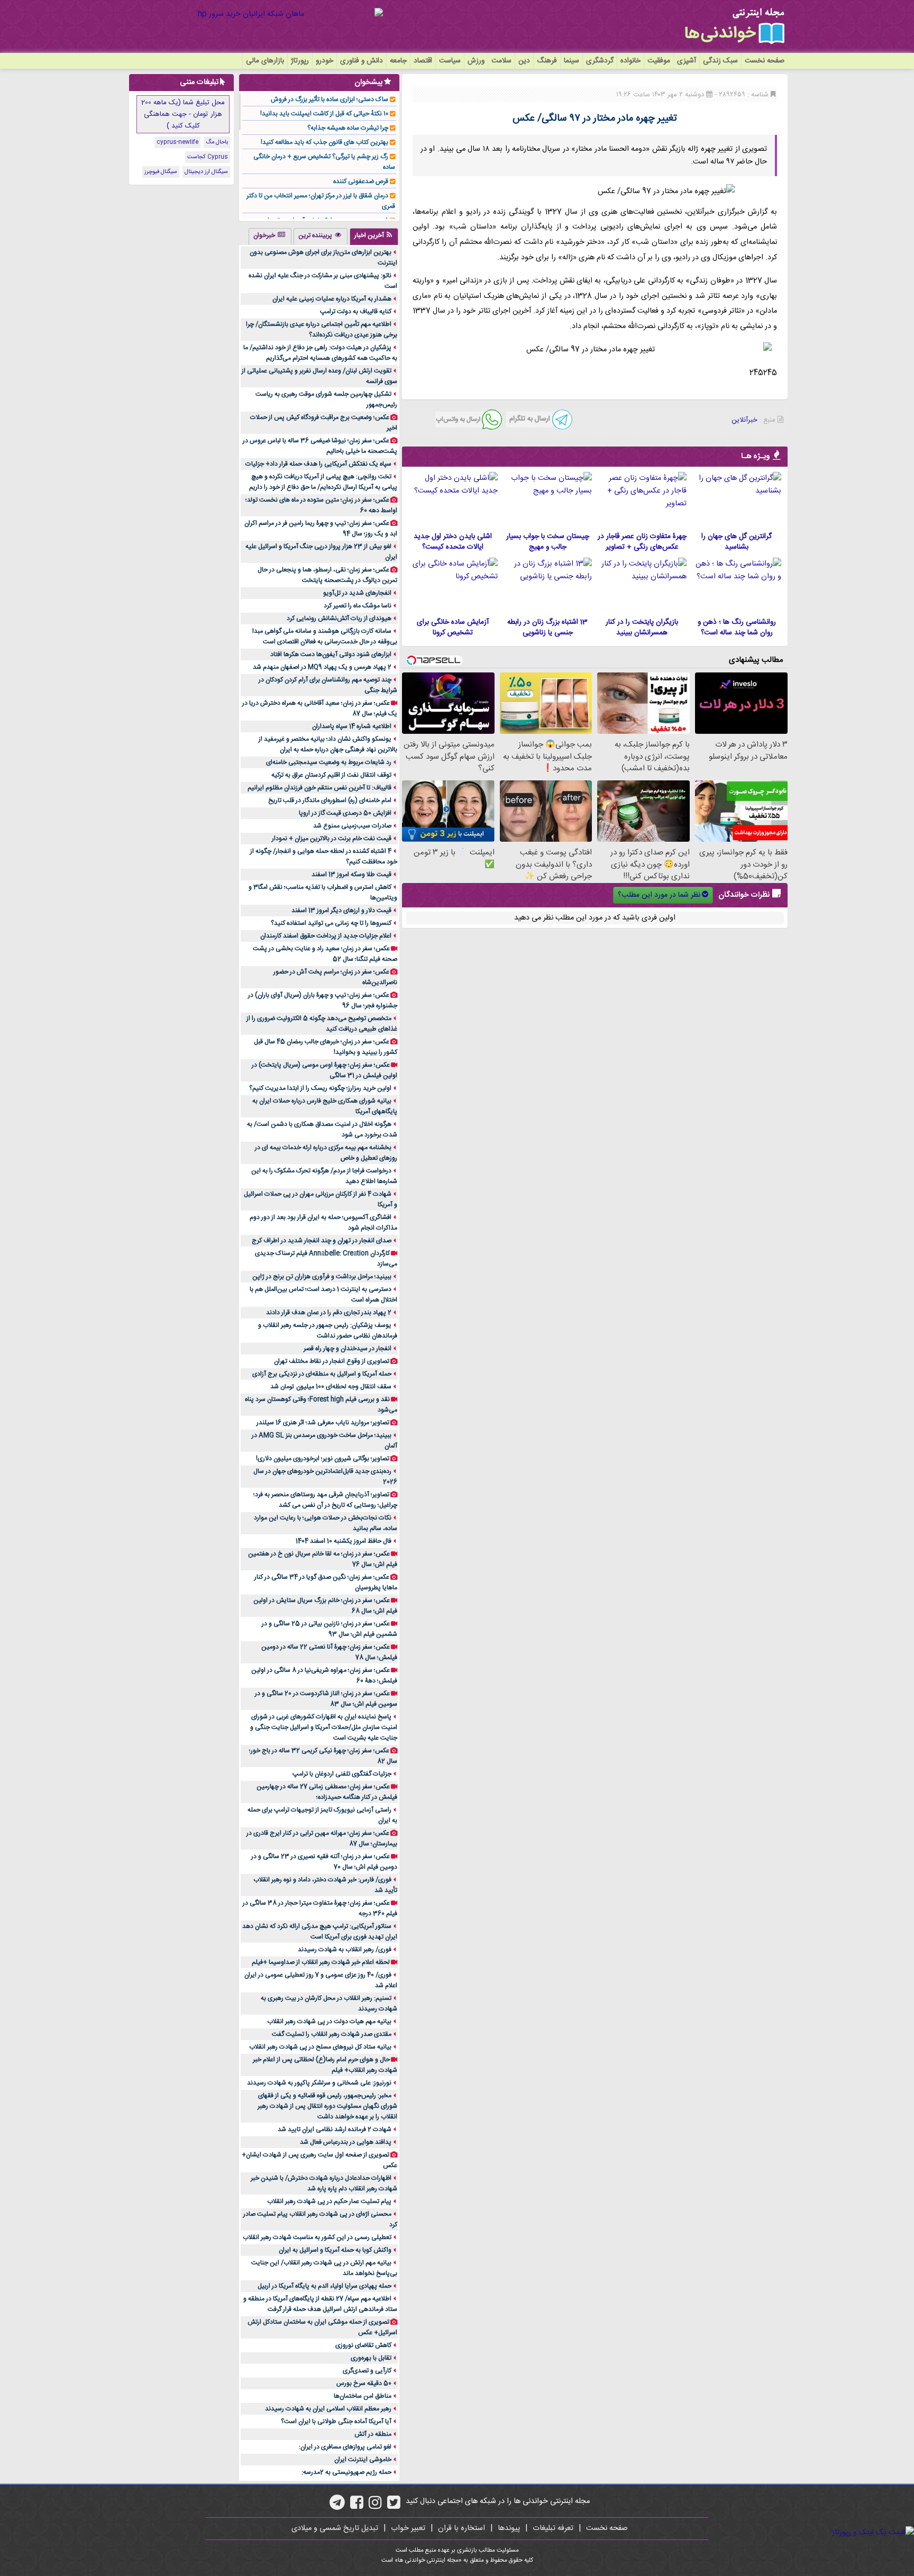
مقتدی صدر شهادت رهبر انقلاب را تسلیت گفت (332, 2034)
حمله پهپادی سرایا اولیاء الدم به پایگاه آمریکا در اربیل (325, 2286)
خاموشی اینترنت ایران (363, 2460)
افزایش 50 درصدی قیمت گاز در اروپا (345, 813)
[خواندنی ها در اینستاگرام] (375, 2506)
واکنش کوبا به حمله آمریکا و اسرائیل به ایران (335, 2250)
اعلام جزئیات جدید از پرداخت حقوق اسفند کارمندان (326, 936)
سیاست (450, 61)
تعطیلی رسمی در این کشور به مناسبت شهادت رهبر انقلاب (317, 2237)
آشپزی (687, 61)
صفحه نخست (765, 61)
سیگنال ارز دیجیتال (206, 172)
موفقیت (659, 61)
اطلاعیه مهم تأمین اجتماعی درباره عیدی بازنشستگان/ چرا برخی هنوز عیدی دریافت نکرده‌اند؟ (322, 330)
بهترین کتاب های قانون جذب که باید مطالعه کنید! (325, 142)
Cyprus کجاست (208, 157)
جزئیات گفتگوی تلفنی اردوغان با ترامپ (342, 1774)
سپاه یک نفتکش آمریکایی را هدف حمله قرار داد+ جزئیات (318, 464)
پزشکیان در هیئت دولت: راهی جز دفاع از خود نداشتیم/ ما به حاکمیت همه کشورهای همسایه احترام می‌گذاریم (320, 353)
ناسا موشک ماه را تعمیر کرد (358, 606)
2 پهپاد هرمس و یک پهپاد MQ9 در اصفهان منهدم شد (322, 667)
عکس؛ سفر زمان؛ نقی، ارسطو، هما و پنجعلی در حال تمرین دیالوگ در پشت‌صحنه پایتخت (327, 575)
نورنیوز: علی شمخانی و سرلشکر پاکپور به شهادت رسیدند (319, 2083)
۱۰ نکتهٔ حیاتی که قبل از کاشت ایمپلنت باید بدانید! (324, 114)
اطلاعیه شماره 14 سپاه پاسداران (352, 726)
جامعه (398, 61)
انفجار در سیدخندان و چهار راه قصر (348, 1349)
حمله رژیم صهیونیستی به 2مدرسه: (346, 2472)
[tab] (374, 236)
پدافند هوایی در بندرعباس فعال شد (346, 2142)
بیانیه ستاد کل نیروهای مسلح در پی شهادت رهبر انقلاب (320, 2047)
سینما (572, 61)
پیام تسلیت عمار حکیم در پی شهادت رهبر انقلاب (329, 2201)
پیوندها (509, 2528)
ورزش (476, 61)
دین (524, 61)
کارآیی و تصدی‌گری (367, 2371)
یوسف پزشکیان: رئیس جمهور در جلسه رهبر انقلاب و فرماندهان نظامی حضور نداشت (328, 1331)
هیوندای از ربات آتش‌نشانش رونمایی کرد (339, 618)
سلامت (501, 61)
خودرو (325, 61)
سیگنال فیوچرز (161, 172)
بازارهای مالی (265, 61)
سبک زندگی (720, 61)
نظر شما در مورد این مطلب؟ (659, 895)
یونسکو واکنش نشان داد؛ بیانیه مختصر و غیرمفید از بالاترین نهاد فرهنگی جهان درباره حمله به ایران (328, 744)
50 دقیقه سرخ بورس (364, 2383)
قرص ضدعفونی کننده (361, 181)
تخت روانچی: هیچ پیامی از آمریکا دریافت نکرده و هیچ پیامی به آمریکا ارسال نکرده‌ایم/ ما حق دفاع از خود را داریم (323, 482)
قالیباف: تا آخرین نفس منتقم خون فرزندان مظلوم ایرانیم (319, 788)
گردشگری (600, 61)
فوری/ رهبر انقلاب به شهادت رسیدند (345, 1950)
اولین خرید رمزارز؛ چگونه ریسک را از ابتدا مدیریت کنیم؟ (320, 1088)
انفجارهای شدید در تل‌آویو (357, 593)
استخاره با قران (461, 2528)
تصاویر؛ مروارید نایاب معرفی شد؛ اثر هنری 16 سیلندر (323, 1423)
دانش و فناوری (362, 61)
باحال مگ (217, 142)
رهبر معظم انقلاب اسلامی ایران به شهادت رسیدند (328, 2409)
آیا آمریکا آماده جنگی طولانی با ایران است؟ (336, 2422)
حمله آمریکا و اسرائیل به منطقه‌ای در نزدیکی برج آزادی (322, 1374)
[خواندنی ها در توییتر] (394, 2506)
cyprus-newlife (177, 142)
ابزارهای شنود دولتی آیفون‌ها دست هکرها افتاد (331, 654)
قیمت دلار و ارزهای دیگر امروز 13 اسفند (341, 911)
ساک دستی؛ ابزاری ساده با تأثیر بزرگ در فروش (330, 99)
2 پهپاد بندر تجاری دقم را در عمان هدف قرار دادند (329, 1313)
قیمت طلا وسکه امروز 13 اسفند (351, 875)
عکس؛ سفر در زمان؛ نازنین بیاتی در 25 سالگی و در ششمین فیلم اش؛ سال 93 (330, 1629)
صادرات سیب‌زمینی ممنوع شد (352, 826)
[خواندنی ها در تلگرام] (337, 2506)
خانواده (630, 61)
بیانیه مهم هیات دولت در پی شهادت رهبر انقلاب (329, 2022)
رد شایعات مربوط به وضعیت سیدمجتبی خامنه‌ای (329, 762)
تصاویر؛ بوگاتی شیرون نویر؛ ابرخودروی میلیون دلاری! (323, 1459)
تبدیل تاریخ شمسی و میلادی (335, 2528)
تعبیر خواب (408, 2528)
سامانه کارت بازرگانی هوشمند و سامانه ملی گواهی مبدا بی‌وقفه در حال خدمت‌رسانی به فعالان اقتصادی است (325, 636)
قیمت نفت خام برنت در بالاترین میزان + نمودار (332, 839)
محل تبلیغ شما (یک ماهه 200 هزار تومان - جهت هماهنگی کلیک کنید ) (183, 114)
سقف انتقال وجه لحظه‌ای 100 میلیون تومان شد (331, 1387)
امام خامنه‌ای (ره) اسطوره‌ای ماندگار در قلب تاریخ (330, 800)
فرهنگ (547, 61)
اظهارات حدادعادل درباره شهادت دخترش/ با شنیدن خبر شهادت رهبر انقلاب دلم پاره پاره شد (324, 2183)
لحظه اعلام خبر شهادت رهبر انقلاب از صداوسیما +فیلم (321, 1962)
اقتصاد (423, 61)
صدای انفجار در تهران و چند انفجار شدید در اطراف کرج (322, 1241)
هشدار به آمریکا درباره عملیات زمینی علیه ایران (332, 299)
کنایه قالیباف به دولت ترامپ (356, 312)
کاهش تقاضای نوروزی (363, 2345)
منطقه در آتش (373, 2434)
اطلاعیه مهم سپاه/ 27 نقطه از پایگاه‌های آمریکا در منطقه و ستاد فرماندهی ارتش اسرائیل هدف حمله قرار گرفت (320, 2304)
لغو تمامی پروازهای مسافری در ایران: (345, 2447)
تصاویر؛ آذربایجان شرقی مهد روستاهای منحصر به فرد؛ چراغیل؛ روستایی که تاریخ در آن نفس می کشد (325, 1500)
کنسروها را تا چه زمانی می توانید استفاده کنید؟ (331, 923)
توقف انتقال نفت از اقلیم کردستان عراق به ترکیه (331, 775)
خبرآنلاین (744, 420)
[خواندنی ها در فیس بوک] (357, 2506)
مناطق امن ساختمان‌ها (363, 2396)
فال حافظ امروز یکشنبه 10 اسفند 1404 (344, 1541)
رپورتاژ (300, 61)
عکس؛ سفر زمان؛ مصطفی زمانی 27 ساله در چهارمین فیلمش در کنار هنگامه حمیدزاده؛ (327, 1792)
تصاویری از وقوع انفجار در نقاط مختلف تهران (332, 1361)
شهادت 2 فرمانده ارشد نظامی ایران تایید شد (335, 2129)
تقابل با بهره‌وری (371, 2358)
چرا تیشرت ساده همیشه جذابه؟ (348, 128)
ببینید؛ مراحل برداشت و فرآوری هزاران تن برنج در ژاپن (322, 1277)
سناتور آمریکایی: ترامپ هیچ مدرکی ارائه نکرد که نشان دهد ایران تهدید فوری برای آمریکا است (320, 1932)
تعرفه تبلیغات (553, 2528)
